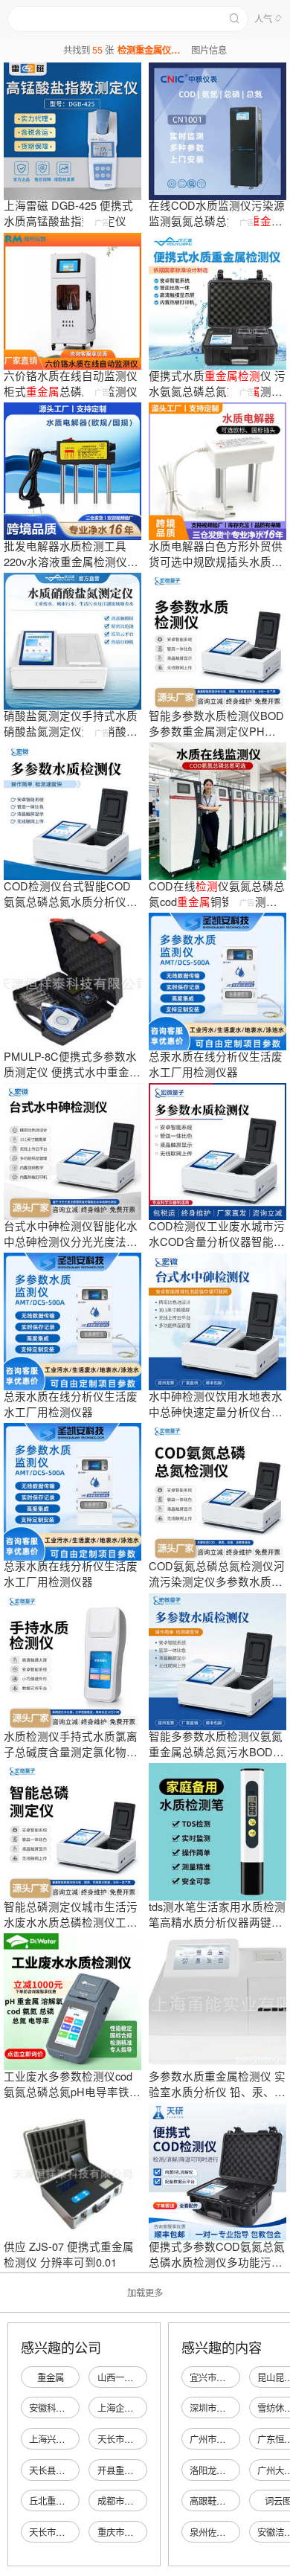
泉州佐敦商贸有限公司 (234, 2532)
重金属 (51, 2377)
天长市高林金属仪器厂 (142, 2439)
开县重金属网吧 (129, 2470)
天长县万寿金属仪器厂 (74, 2470)
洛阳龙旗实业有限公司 (234, 2470)
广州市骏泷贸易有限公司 (239, 2439)
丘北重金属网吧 (60, 2501)
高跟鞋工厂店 (216, 2501)
